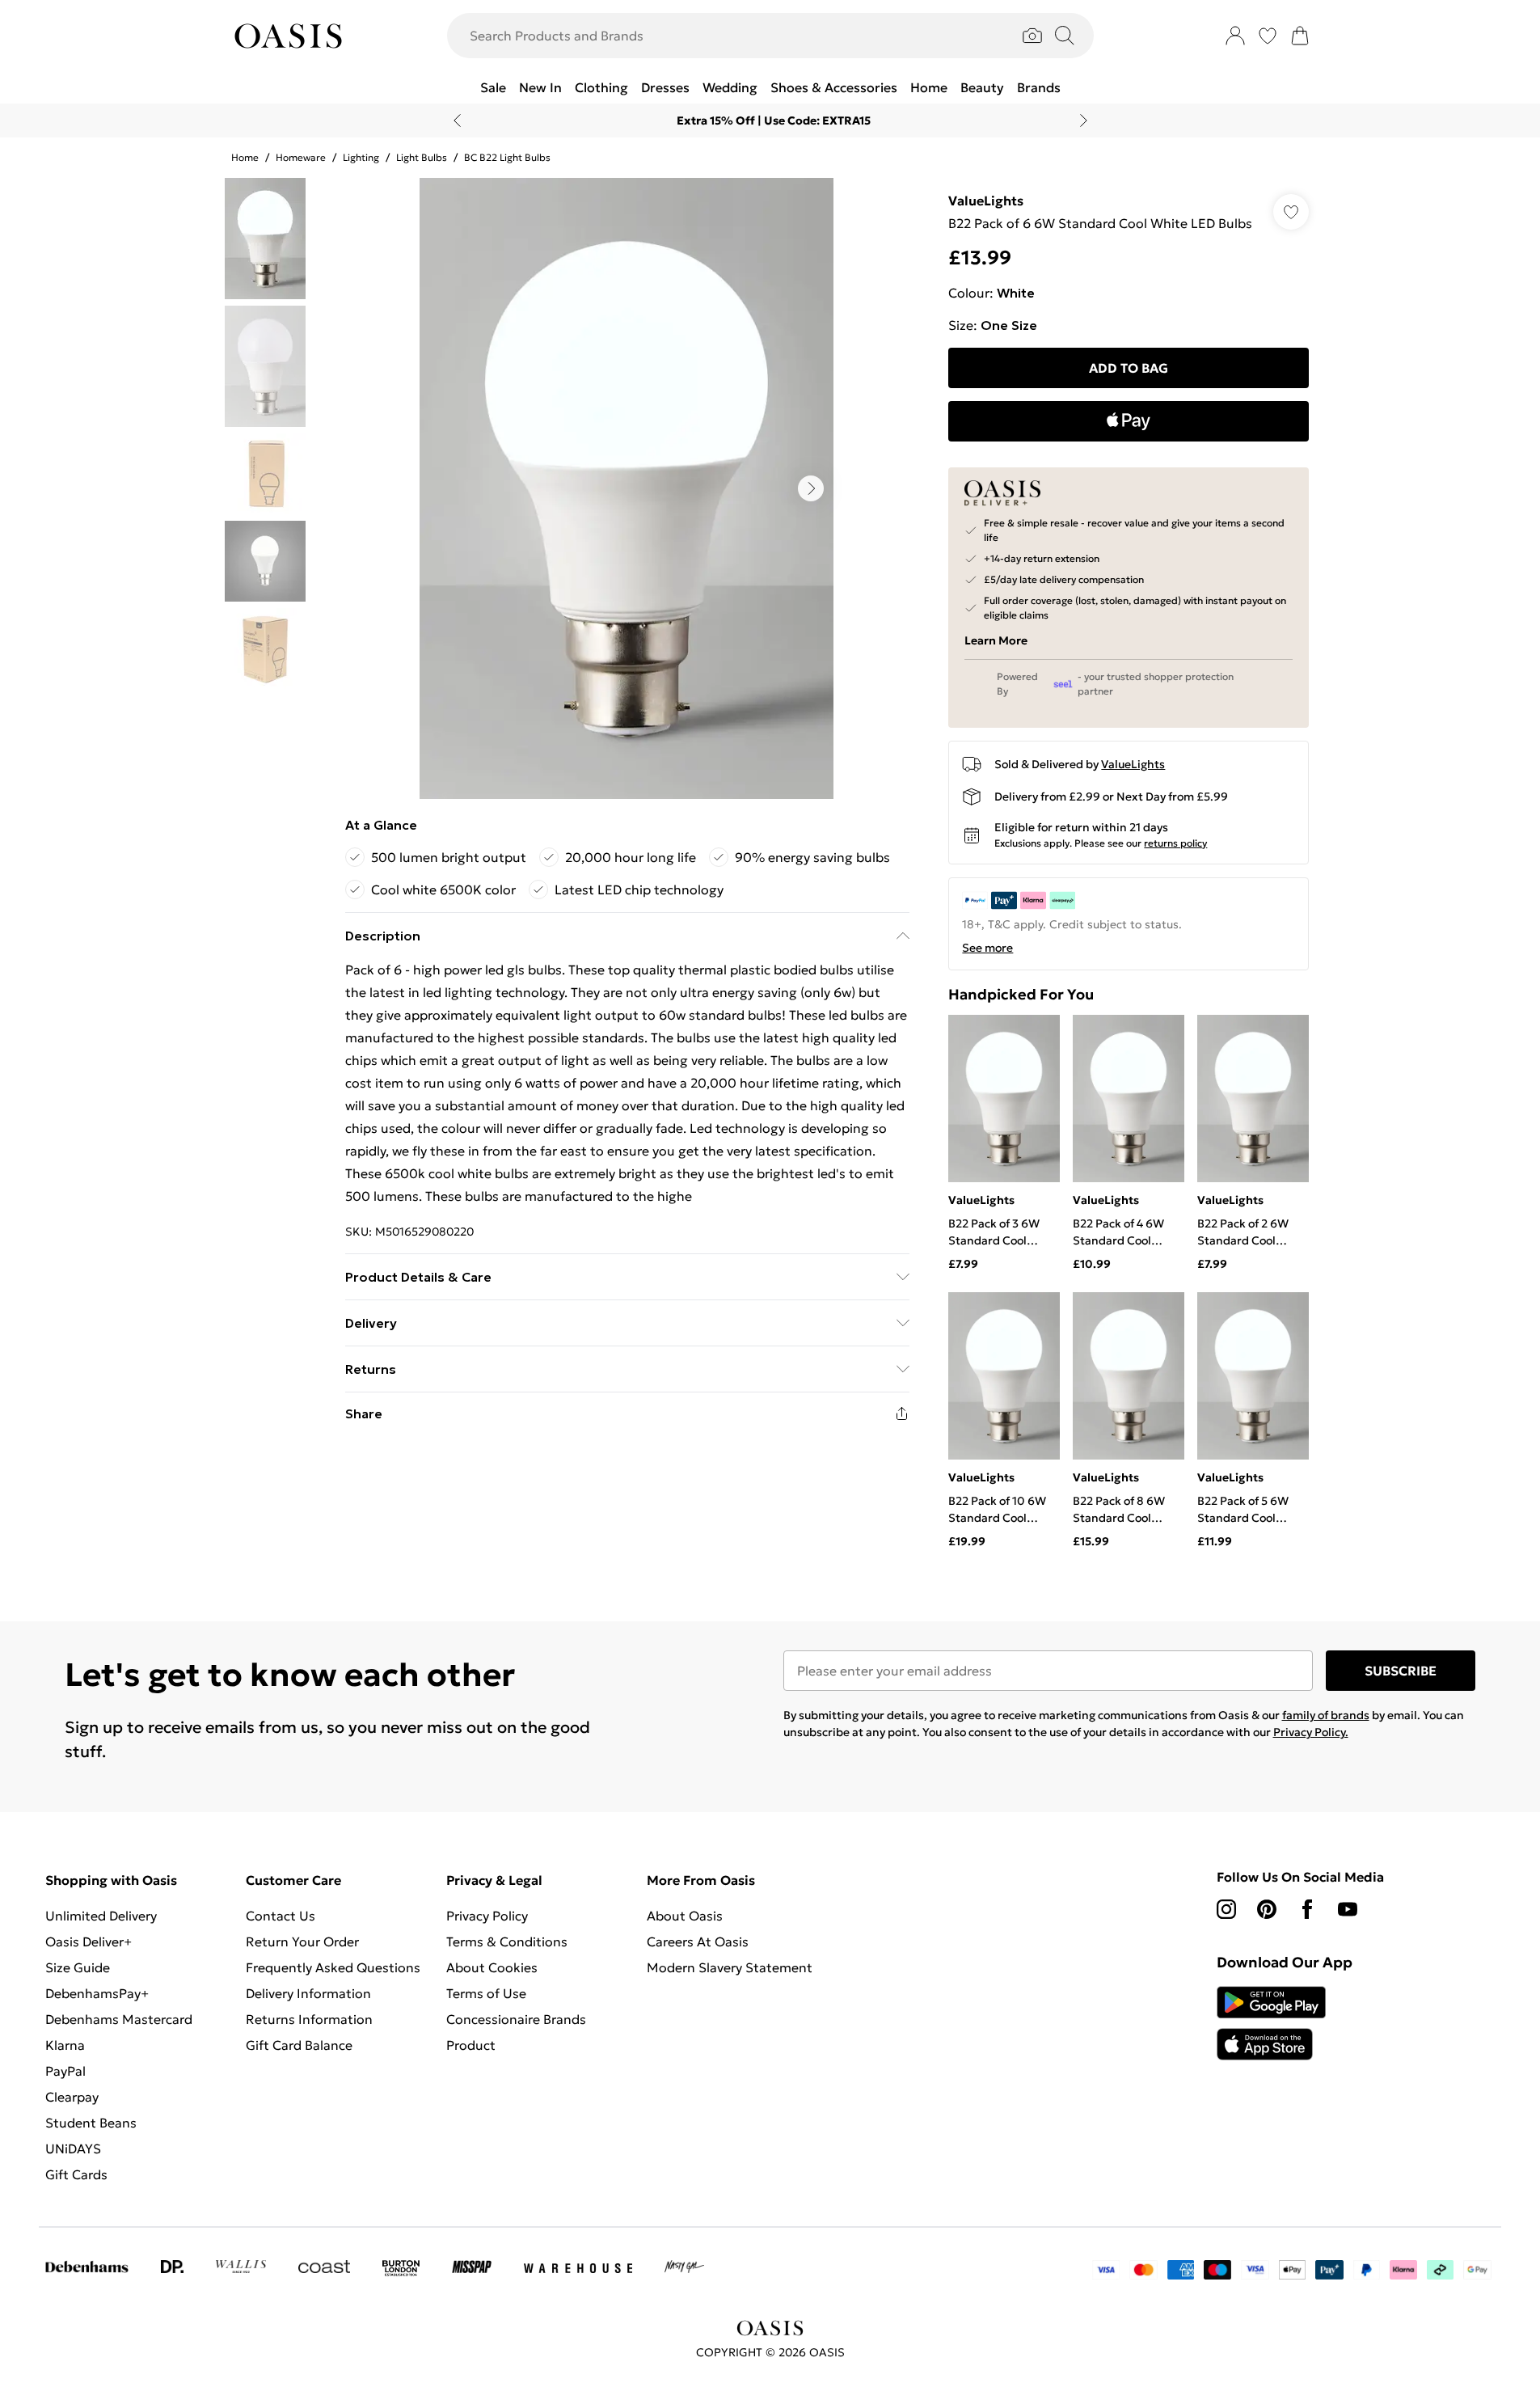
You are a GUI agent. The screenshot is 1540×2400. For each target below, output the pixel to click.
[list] (627, 488)
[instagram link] (1226, 1909)
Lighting (361, 157)
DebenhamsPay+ (97, 1993)
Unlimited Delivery (101, 1916)
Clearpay (72, 2097)
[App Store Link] (1271, 2023)
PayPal (65, 2071)
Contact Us (281, 1916)
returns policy (1175, 843)
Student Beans (91, 2123)
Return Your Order (302, 1942)
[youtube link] (1348, 1909)
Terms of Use (486, 1993)
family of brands (1326, 1715)
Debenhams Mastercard (119, 2019)
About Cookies (492, 1967)
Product (471, 2045)
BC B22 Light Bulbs (507, 157)
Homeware (301, 157)
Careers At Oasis (698, 1942)
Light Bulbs (422, 157)
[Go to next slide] (811, 488)
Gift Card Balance (299, 2045)
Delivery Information (308, 1993)
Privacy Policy (487, 1916)
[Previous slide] (457, 120)
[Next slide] (1084, 120)
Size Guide (78, 1967)
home (245, 157)
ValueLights (986, 201)
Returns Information (309, 2019)
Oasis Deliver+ (89, 1942)
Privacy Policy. (1311, 1732)
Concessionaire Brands (516, 2019)
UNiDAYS (73, 2149)
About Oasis (685, 1916)
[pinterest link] (1267, 1909)
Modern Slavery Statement (730, 1967)
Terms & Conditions (507, 1942)
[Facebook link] (1307, 1909)
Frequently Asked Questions (333, 1967)
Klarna (65, 2045)
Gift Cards (76, 2174)
